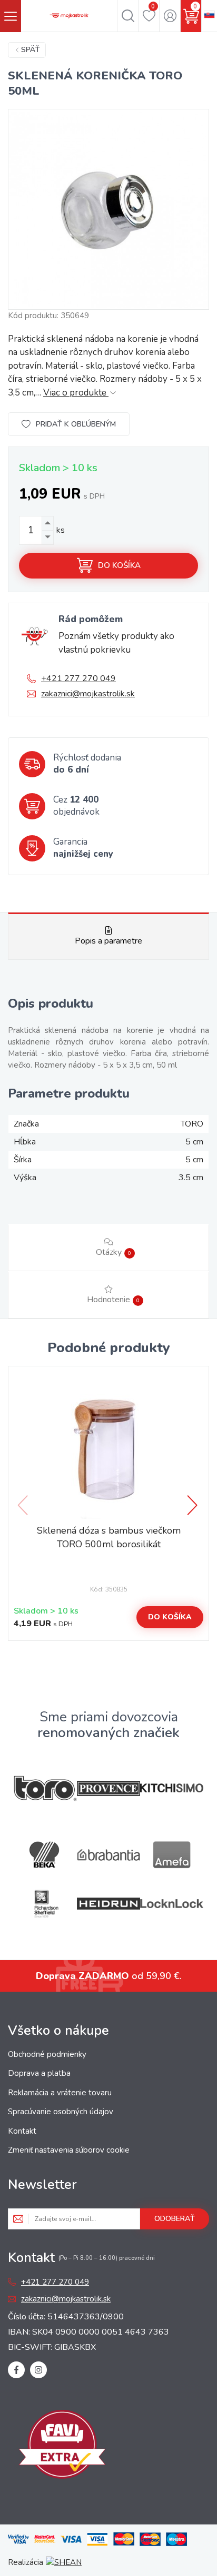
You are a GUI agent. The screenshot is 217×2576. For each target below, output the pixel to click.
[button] (193, 1505)
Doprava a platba (39, 2073)
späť (31, 50)
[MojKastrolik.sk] (69, 16)
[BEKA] (45, 1855)
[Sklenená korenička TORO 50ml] (108, 209)
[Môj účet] (170, 16)
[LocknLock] (172, 1904)
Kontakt (22, 2131)
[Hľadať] (128, 16)
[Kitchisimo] (172, 1788)
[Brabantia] (108, 1855)
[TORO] (45, 1788)
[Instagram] (38, 2370)
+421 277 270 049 (78, 678)
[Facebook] (16, 2370)
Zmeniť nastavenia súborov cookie (69, 2150)
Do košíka (119, 565)
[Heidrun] (108, 1904)
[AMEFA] (172, 1855)
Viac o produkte (76, 393)
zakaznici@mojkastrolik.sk (88, 694)
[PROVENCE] (108, 1788)
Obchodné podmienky (47, 2054)
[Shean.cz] (64, 2562)
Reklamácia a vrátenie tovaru (60, 2093)
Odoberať (175, 2219)
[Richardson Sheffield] (45, 1904)
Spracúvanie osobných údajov (61, 2112)
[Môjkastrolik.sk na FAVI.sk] (62, 2446)
